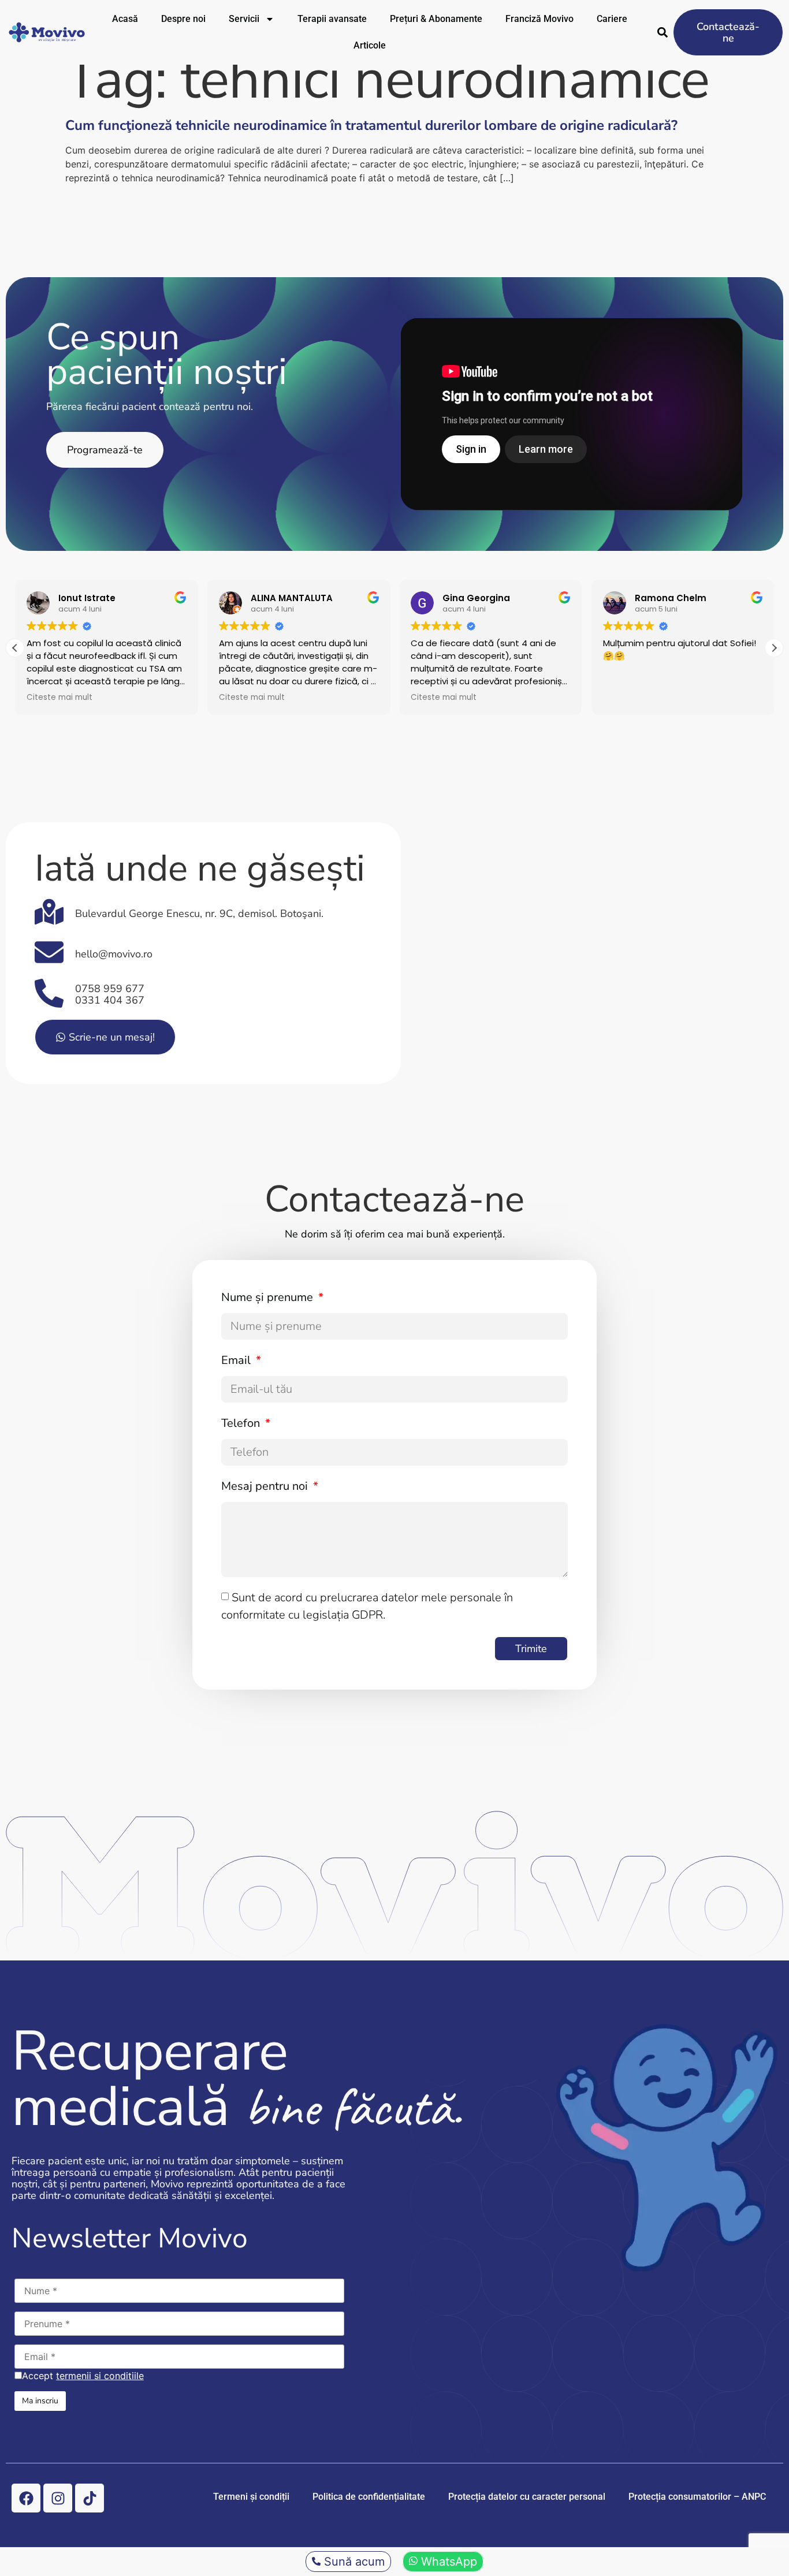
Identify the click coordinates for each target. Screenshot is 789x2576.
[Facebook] (26, 2498)
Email (237, 1360)
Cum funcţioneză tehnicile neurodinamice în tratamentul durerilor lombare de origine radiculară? (371, 125)
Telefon (242, 1423)
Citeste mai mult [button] (59, 698)
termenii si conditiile (100, 2376)
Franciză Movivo (539, 19)
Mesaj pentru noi (266, 1486)
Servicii (244, 19)
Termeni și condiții (251, 2497)
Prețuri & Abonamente (436, 19)
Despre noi (183, 19)
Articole (370, 45)
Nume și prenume (269, 1297)
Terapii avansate (332, 19)
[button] (774, 648)
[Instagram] (58, 2498)
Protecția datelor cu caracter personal (527, 2497)
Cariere (612, 19)
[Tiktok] (90, 2498)
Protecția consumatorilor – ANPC (697, 2497)
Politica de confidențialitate (369, 2497)
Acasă (125, 19)
